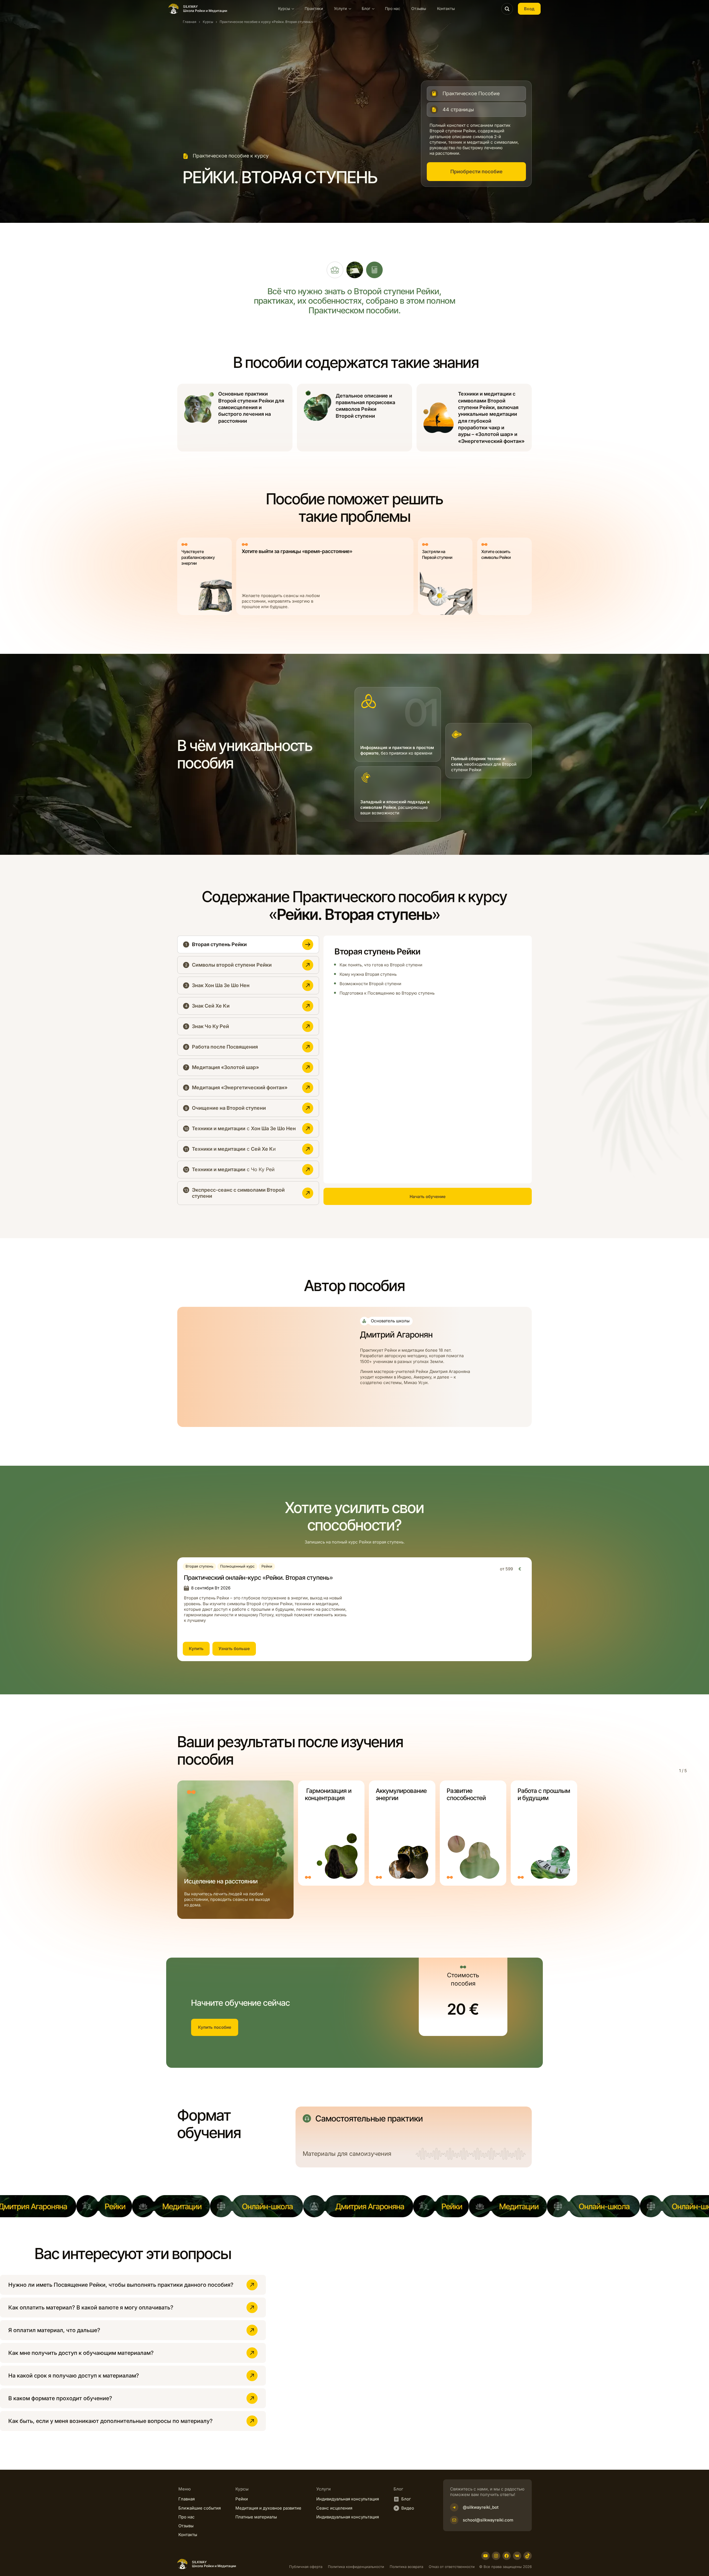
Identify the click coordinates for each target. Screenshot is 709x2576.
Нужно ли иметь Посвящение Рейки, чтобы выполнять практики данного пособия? (121, 2285)
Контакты (446, 8)
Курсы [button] (284, 8)
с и (234, 1149)
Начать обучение (428, 1197)
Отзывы (419, 8)
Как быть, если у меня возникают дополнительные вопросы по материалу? (111, 2421)
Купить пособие (215, 2027)
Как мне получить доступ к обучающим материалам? (81, 2353)
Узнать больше (234, 1649)
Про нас (393, 8)
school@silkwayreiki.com (488, 2520)
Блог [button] (366, 8)
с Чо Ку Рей (233, 1169)
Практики (314, 8)
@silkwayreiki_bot (481, 2507)
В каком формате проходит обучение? (61, 2398)
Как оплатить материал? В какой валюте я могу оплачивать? (91, 2307)
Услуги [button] (340, 8)
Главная (190, 22)
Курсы (208, 22)
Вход (529, 9)
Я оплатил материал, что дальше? (54, 2330)
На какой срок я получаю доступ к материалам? (74, 2376)
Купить (196, 1649)
